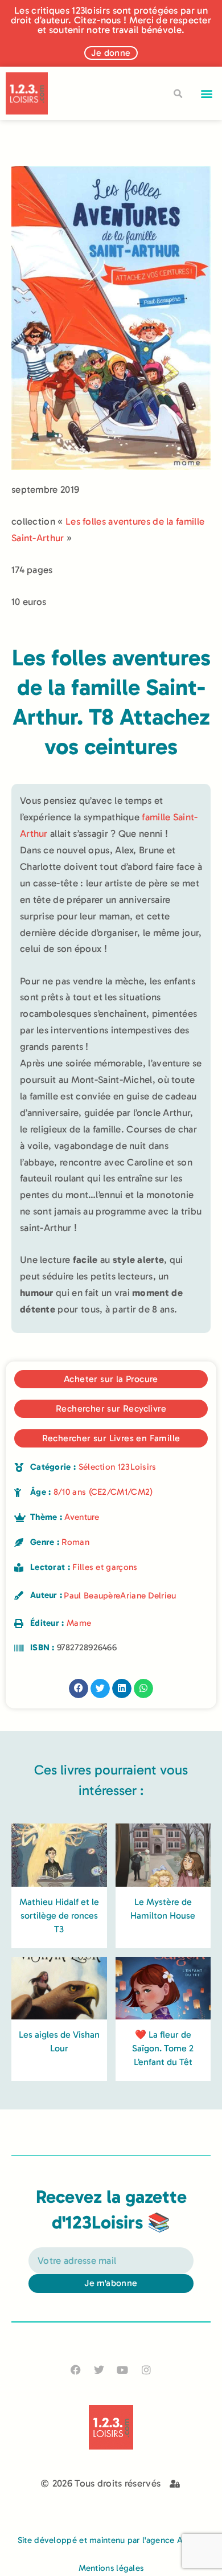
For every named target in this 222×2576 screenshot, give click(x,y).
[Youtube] (123, 2369)
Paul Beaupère (92, 1596)
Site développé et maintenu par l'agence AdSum (111, 2540)
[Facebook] (76, 2369)
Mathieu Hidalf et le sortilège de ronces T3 (59, 1915)
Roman (75, 1542)
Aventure (81, 1517)
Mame (79, 1623)
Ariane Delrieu (148, 1596)
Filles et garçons (105, 1567)
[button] (207, 94)
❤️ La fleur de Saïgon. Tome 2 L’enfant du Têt (163, 2048)
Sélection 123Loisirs (118, 1467)
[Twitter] (99, 2369)
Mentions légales (111, 2568)
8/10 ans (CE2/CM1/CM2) (103, 1492)
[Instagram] (146, 2369)
